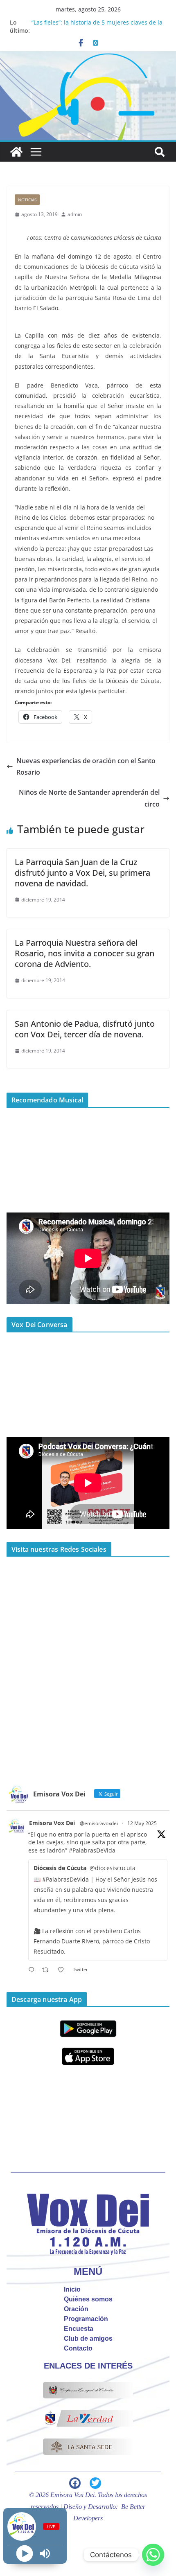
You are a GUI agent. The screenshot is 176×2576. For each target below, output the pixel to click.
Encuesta (79, 2329)
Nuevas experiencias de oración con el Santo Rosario (86, 767)
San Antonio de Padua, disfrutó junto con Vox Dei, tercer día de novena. (85, 1029)
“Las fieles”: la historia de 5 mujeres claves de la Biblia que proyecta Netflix (97, 26)
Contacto (78, 2348)
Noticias (27, 200)
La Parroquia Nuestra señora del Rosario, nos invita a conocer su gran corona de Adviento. (85, 953)
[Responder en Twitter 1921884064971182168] (33, 1970)
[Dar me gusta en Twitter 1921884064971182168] (63, 1970)
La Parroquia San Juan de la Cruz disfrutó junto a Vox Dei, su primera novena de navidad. (82, 873)
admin (75, 214)
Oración (76, 2309)
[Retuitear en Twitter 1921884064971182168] (48, 1970)
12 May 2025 (142, 1823)
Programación (86, 2319)
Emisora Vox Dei (52, 1823)
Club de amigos (88, 2338)
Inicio (72, 2289)
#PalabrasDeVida (92, 1850)
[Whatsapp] (153, 2555)
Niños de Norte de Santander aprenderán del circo (89, 798)
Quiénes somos (88, 2299)
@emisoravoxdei (99, 1823)
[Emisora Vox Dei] (16, 152)
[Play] (25, 2554)
